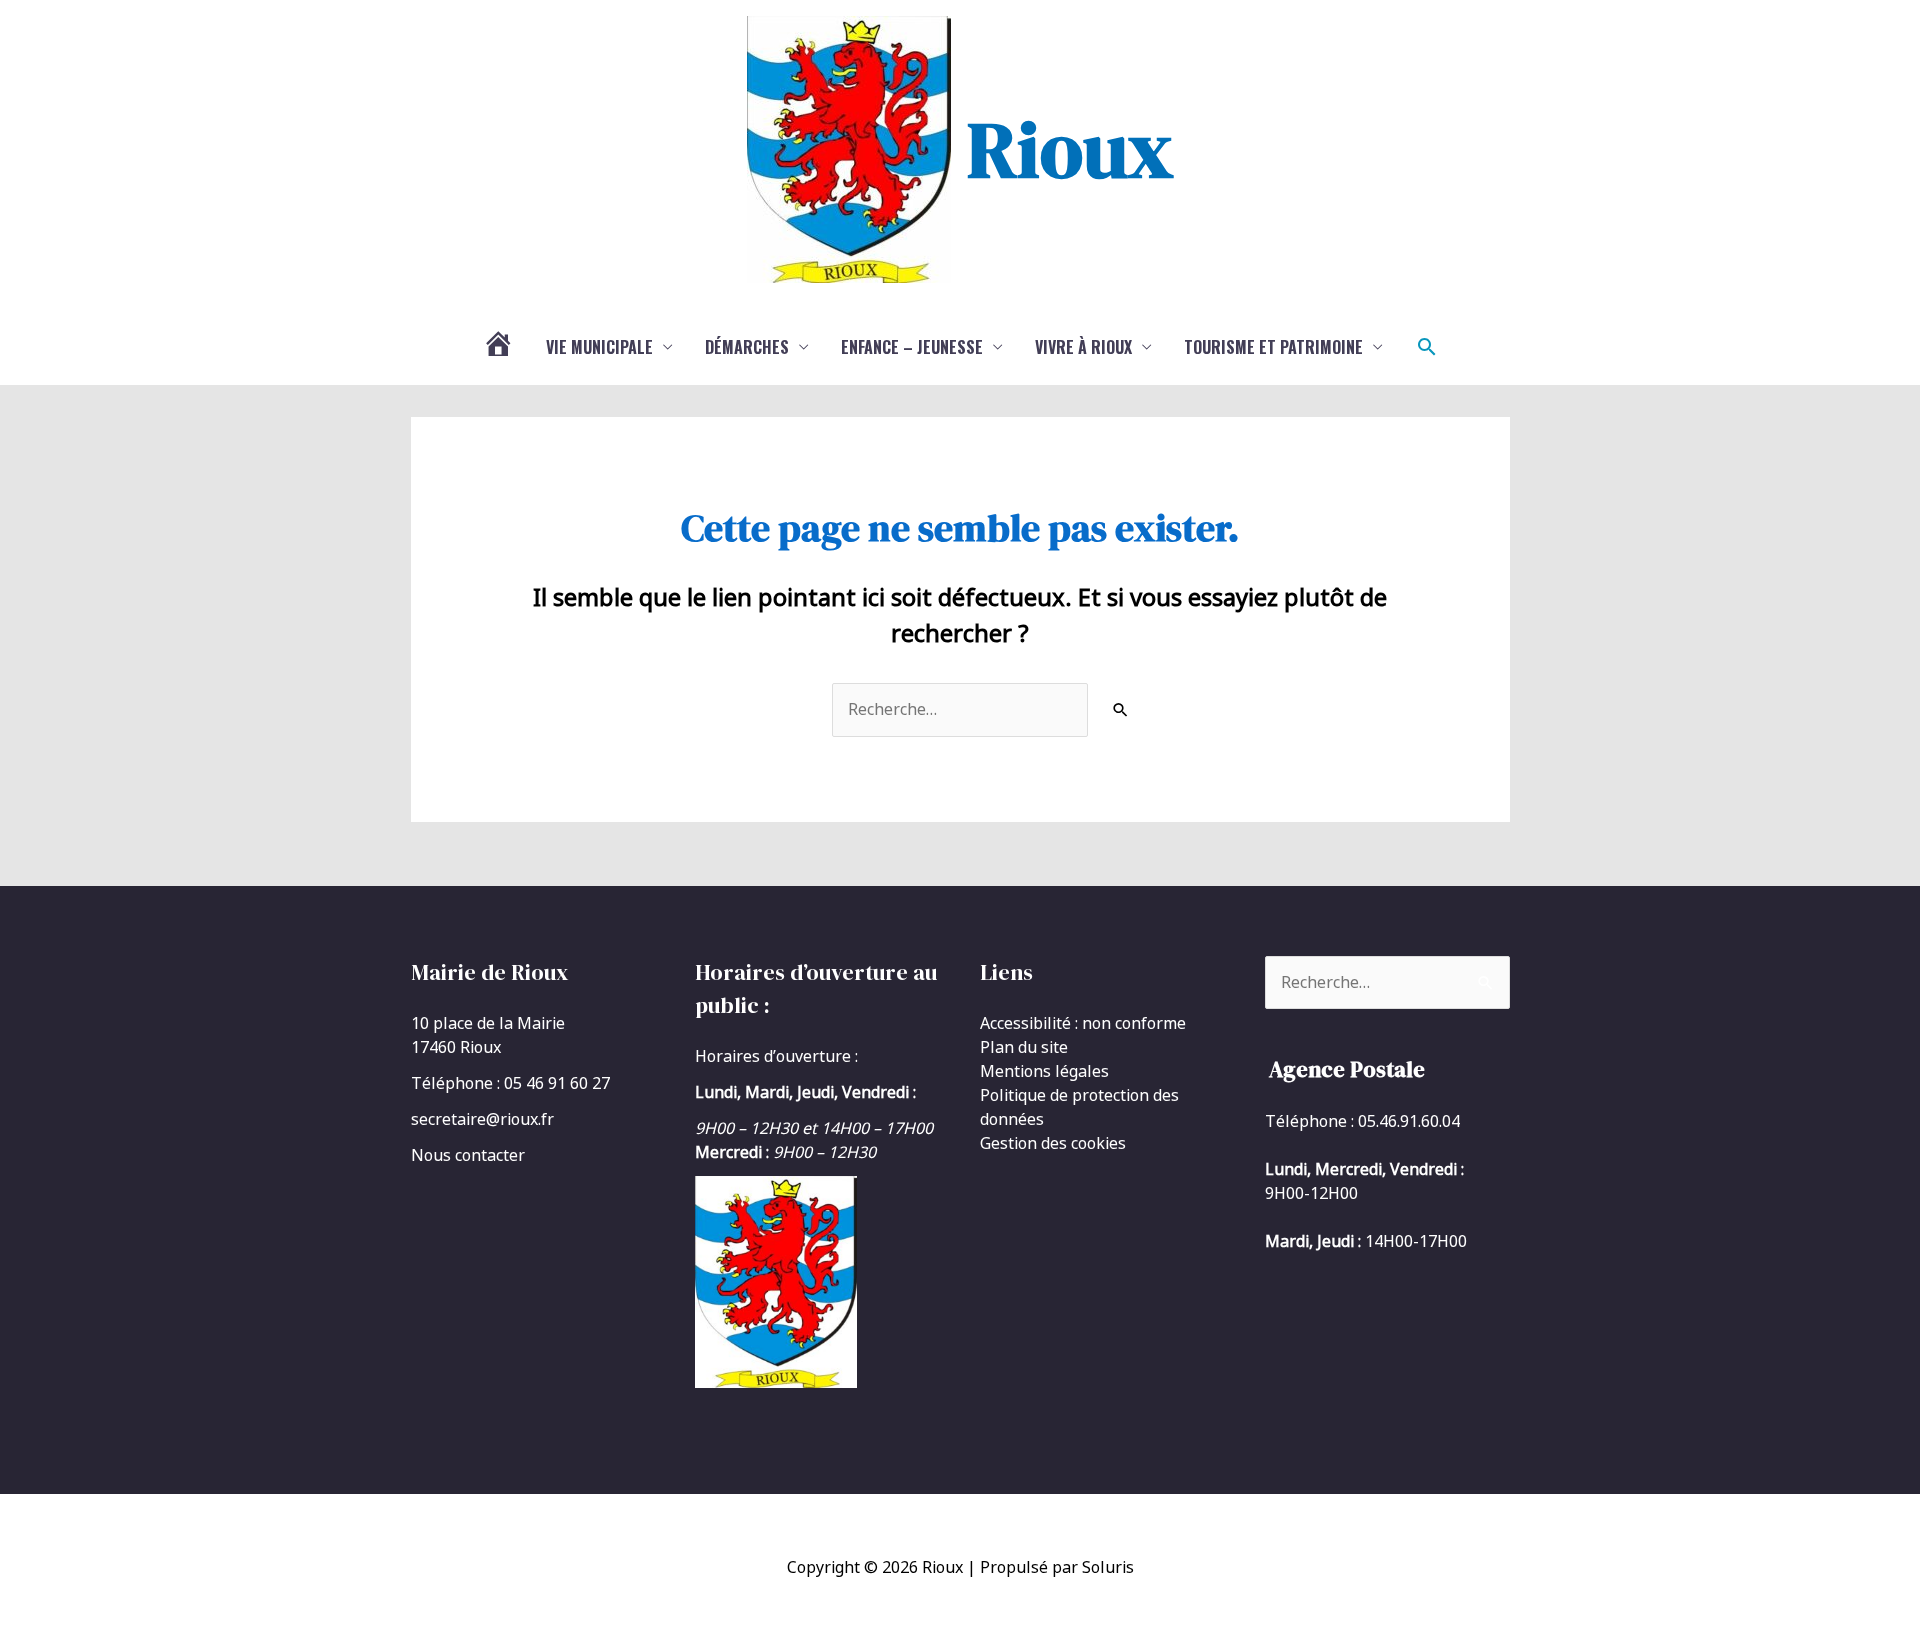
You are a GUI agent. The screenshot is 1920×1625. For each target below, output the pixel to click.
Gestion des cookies (1053, 1143)
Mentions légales (1044, 1071)
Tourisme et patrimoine (1273, 347)
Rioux (1070, 149)
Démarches (747, 347)
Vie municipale (599, 347)
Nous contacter (468, 1155)
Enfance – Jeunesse (912, 347)
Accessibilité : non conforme (1083, 1023)
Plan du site (1024, 1047)
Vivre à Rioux (1083, 347)
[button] (1427, 347)
